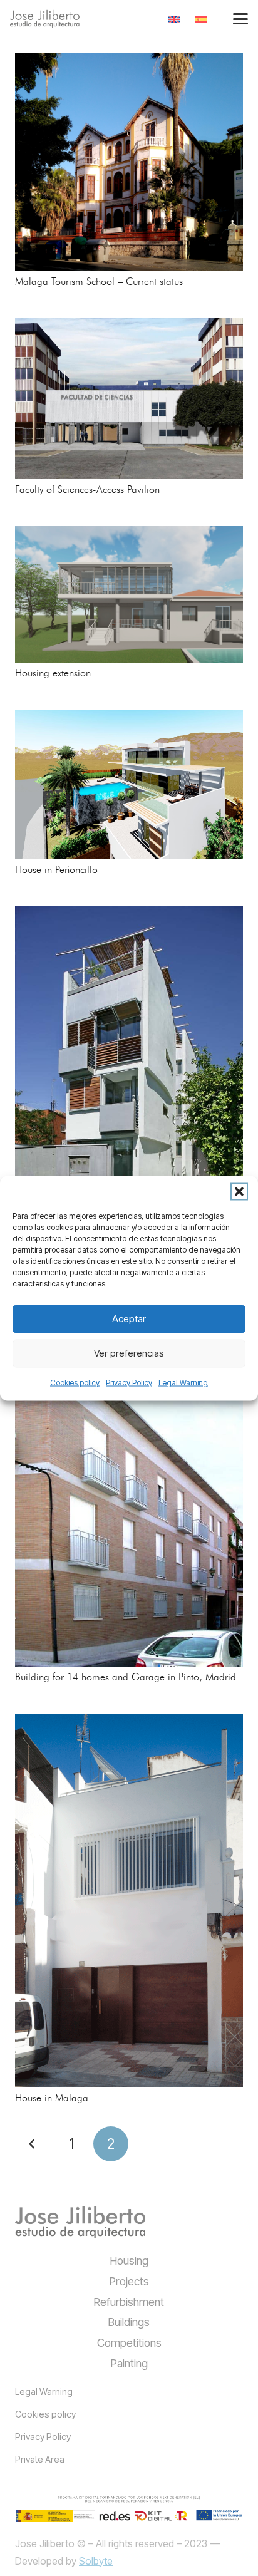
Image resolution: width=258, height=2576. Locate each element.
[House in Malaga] (129, 1901)
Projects (129, 2281)
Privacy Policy (129, 1382)
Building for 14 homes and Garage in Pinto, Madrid (126, 1677)
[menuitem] (176, 19)
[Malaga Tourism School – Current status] (129, 162)
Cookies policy (75, 1382)
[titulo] (80, 2222)
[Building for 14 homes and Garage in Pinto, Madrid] (129, 1481)
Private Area (40, 2459)
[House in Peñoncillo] (129, 785)
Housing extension (53, 673)
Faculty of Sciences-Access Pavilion (87, 490)
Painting (129, 2363)
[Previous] (33, 2144)
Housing (129, 2261)
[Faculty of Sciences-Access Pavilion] (129, 399)
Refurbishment (129, 2302)
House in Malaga (52, 2098)
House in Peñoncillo (56, 870)
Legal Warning (183, 1382)
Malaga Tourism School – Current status (99, 282)
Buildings (129, 2322)
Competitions (129, 2343)
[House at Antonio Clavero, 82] (129, 1077)
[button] (239, 1191)
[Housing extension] (129, 594)
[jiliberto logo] (45, 19)
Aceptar (129, 1319)
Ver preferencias (129, 1353)
